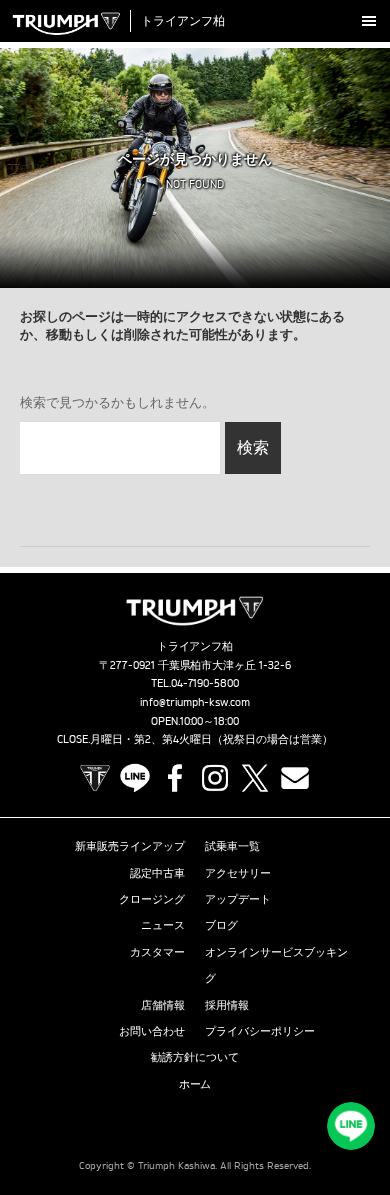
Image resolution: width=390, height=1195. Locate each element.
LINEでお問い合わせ (351, 1126)
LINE (135, 778)
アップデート (238, 899)
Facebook (175, 778)
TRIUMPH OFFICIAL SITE (95, 778)
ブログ (221, 925)
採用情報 (227, 1005)
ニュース (163, 925)
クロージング (152, 899)
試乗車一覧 (232, 846)
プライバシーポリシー (260, 1031)
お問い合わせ (152, 1031)
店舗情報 (163, 1005)
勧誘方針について (195, 1057)
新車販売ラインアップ (130, 846)
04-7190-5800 (205, 683)
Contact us (295, 778)
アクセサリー (238, 873)
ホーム (195, 1084)
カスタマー (157, 952)
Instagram (215, 778)
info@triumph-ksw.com (195, 702)
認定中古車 (157, 873)
